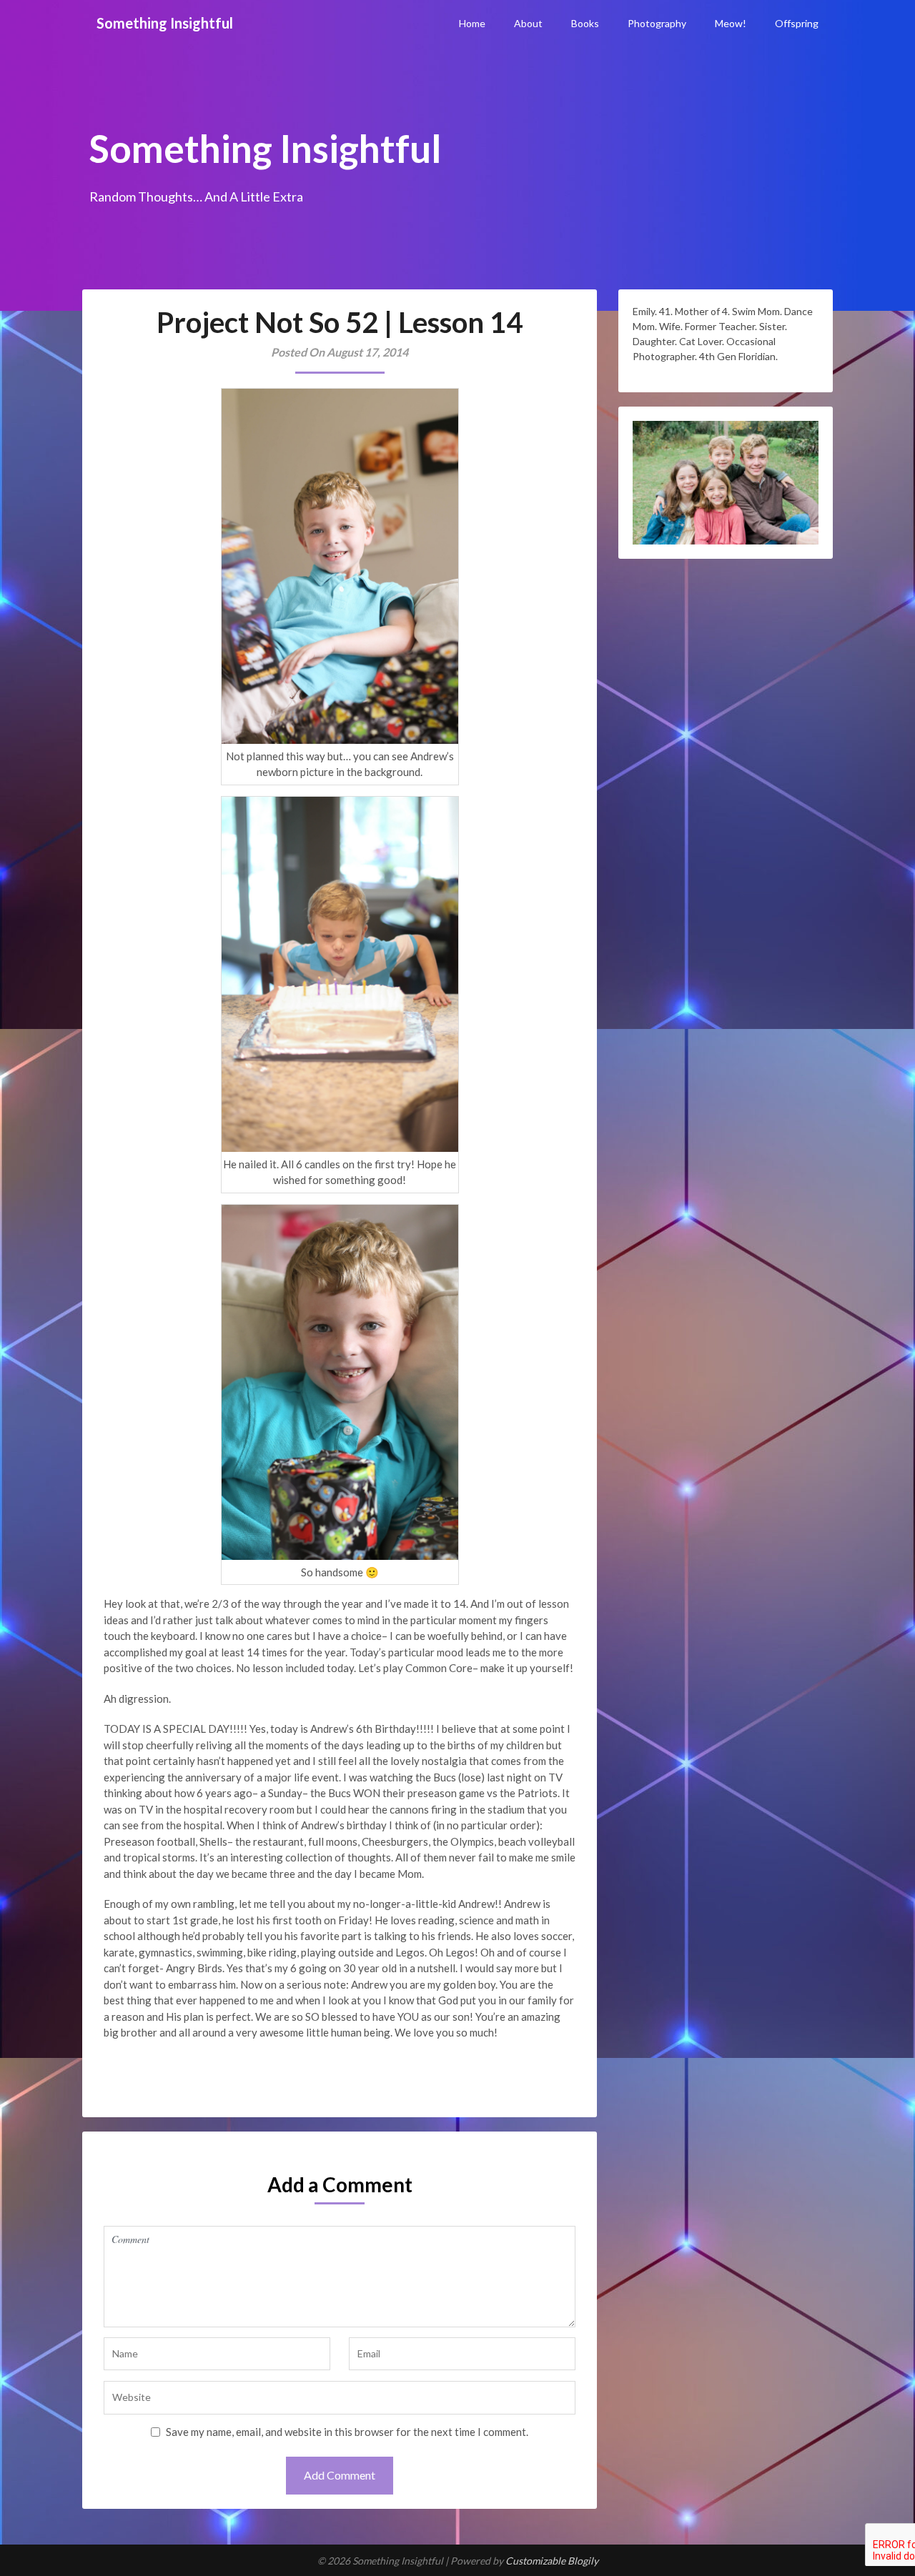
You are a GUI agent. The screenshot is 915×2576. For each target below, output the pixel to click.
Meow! (731, 23)
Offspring (797, 23)
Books (585, 23)
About (528, 23)
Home (472, 23)
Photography (657, 23)
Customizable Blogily (552, 2561)
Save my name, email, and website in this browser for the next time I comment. (347, 2432)
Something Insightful (165, 23)
